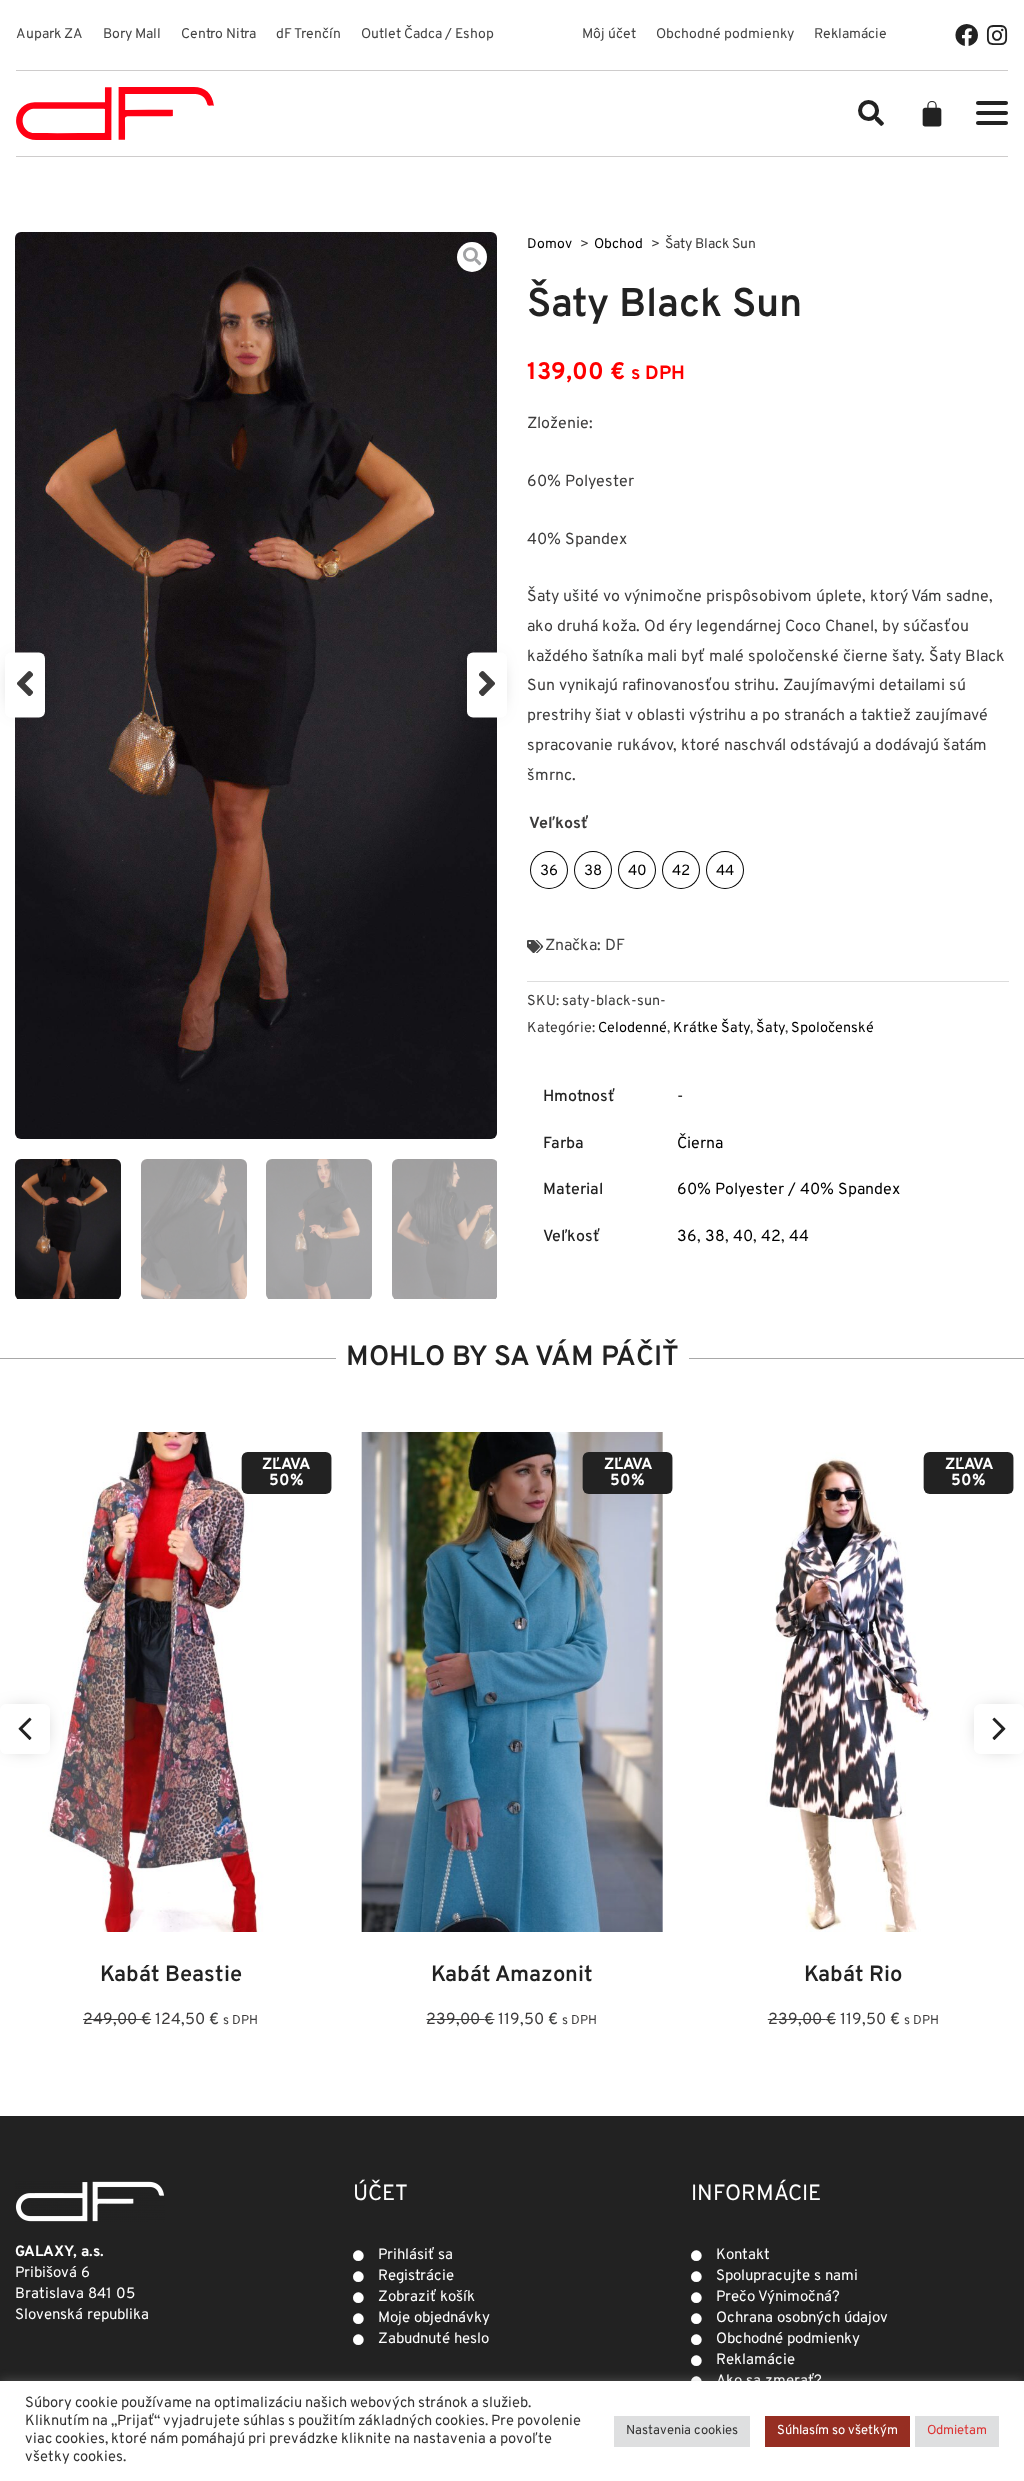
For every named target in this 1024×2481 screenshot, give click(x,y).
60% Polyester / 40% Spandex (788, 1190)
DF (615, 946)
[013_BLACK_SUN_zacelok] (256, 685)
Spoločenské (832, 1028)
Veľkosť (558, 824)
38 (715, 1237)
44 (799, 1237)
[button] (871, 113)
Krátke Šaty (711, 1028)
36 (687, 1237)
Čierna (700, 1144)
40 (743, 1237)
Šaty (770, 1028)
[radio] (549, 870)
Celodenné (632, 1028)
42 (771, 1237)
